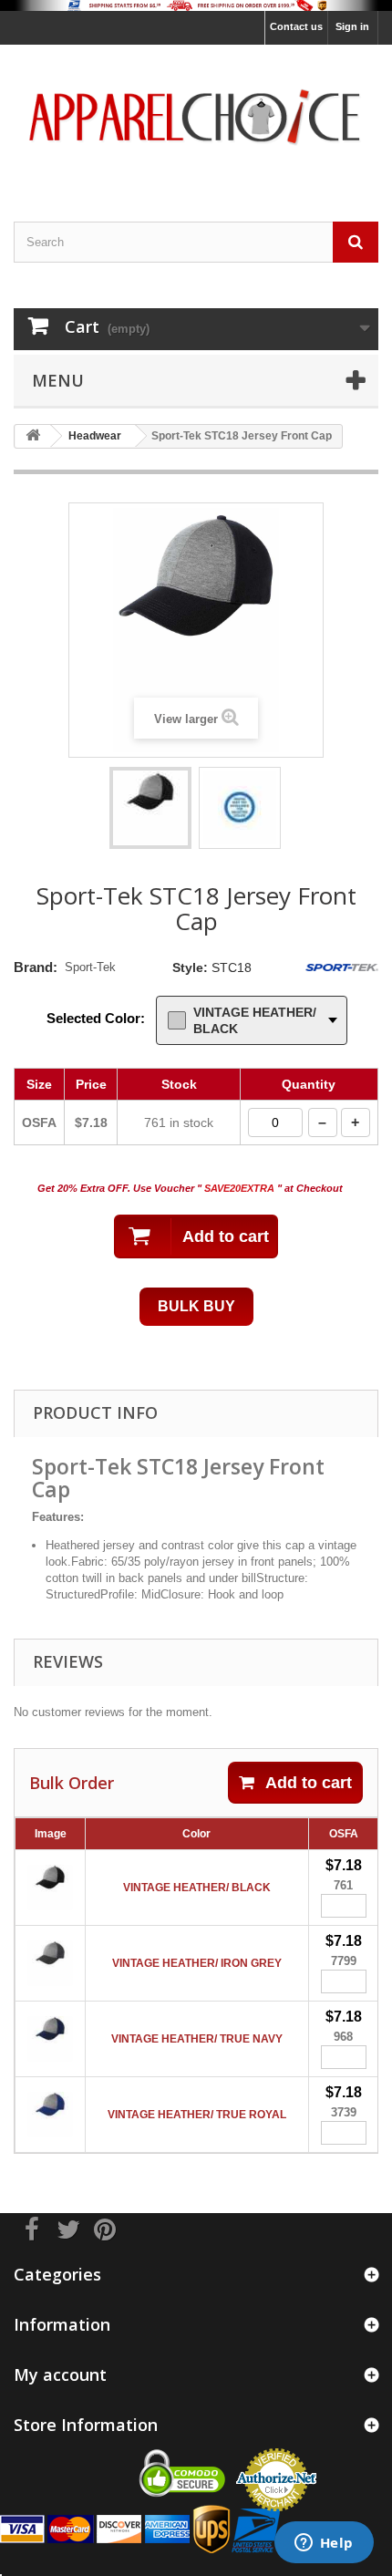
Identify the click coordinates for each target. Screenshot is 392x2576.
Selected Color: (96, 1018)
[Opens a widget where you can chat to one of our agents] (324, 2544)
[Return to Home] (33, 436)
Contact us (296, 26)
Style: (190, 967)
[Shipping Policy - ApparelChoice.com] (196, 5)
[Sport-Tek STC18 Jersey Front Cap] (150, 808)
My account (60, 2374)
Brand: (36, 967)
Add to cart (309, 1783)
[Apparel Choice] (196, 117)
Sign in (352, 26)
